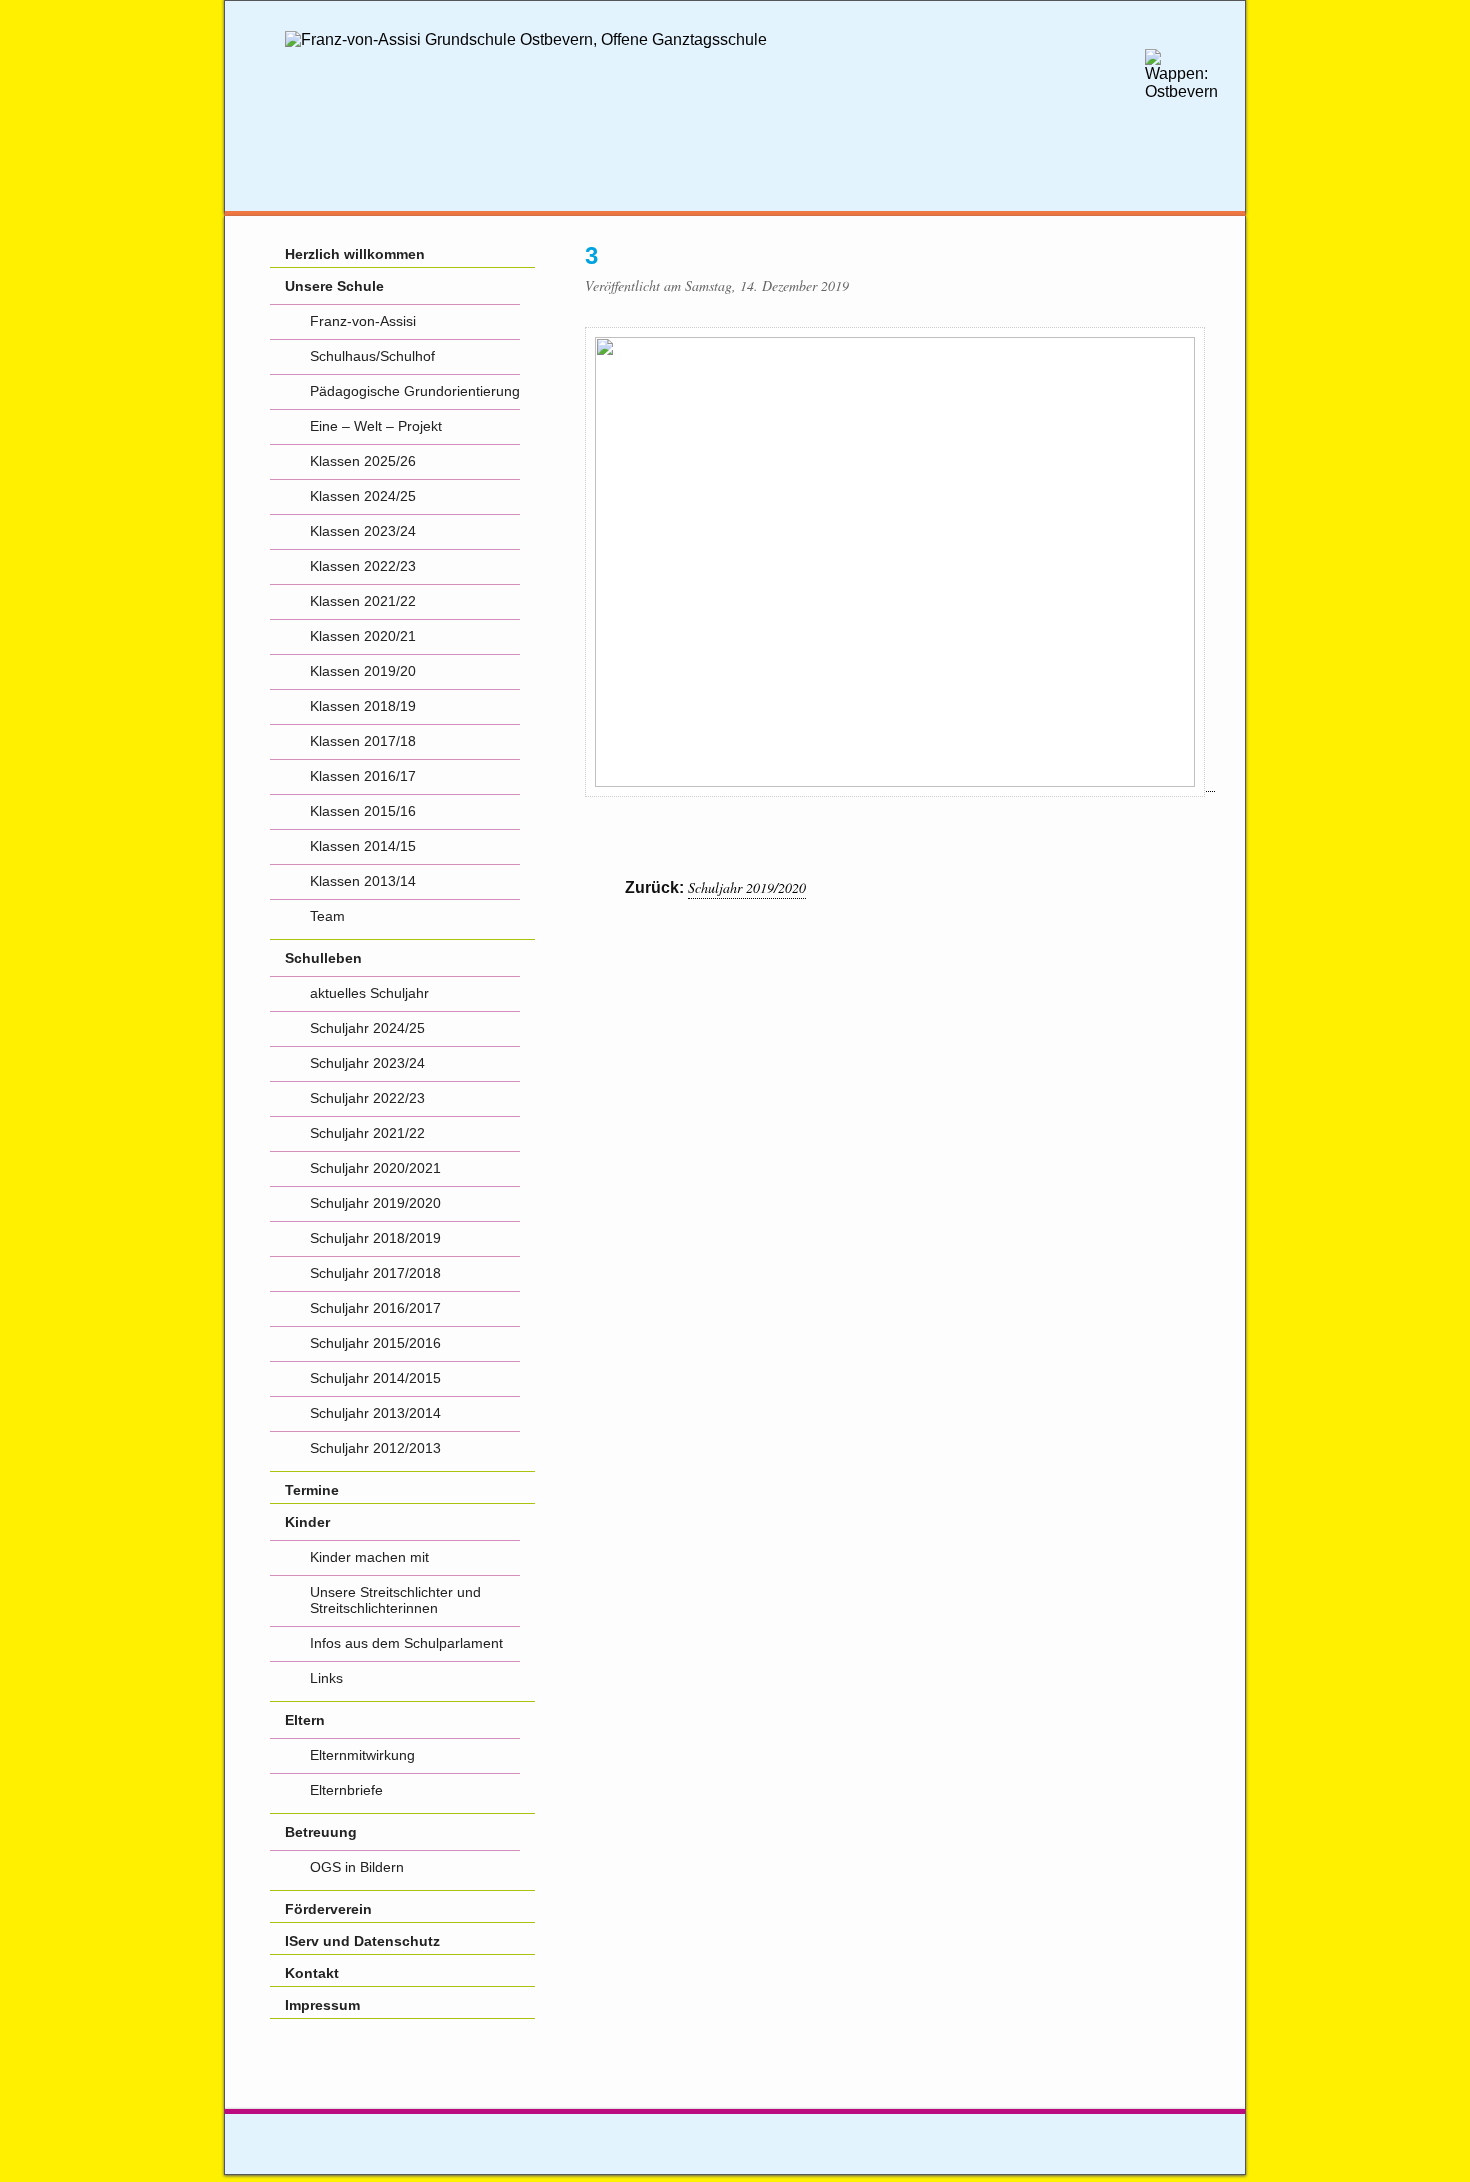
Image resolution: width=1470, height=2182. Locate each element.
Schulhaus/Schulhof (372, 356)
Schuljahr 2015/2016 (375, 1343)
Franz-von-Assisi (363, 321)
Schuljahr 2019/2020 (747, 887)
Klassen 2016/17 (363, 776)
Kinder (307, 1522)
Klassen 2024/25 (363, 496)
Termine (312, 1490)
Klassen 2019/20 (363, 671)
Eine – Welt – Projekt (376, 426)
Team (327, 916)
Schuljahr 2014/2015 (375, 1378)
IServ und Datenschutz (362, 1941)
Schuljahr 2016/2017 (375, 1308)
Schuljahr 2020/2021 (375, 1168)
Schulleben (323, 958)
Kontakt (312, 1973)
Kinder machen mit (369, 1557)
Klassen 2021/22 (363, 601)
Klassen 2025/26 (363, 461)
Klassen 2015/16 (363, 811)
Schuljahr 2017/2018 (375, 1273)
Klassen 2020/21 (363, 636)
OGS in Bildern (357, 1867)
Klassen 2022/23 (363, 566)
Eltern (305, 1720)
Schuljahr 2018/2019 (375, 1238)
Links (326, 1678)
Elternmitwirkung (362, 1755)
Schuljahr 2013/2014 (375, 1413)
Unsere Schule (334, 286)
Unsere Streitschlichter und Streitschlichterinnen (395, 1600)
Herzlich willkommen (355, 254)
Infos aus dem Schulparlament (406, 1643)
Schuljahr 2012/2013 (375, 1448)
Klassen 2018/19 (363, 706)
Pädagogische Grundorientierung (415, 391)
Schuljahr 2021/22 (367, 1133)
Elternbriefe (346, 1790)
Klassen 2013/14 (363, 881)
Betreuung (321, 1832)
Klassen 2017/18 (363, 741)
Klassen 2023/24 (363, 531)
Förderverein (328, 1909)
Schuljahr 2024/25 (367, 1028)
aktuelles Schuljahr (369, 993)
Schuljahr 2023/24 (367, 1063)
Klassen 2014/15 (363, 846)
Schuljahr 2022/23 (367, 1098)
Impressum (322, 2005)
